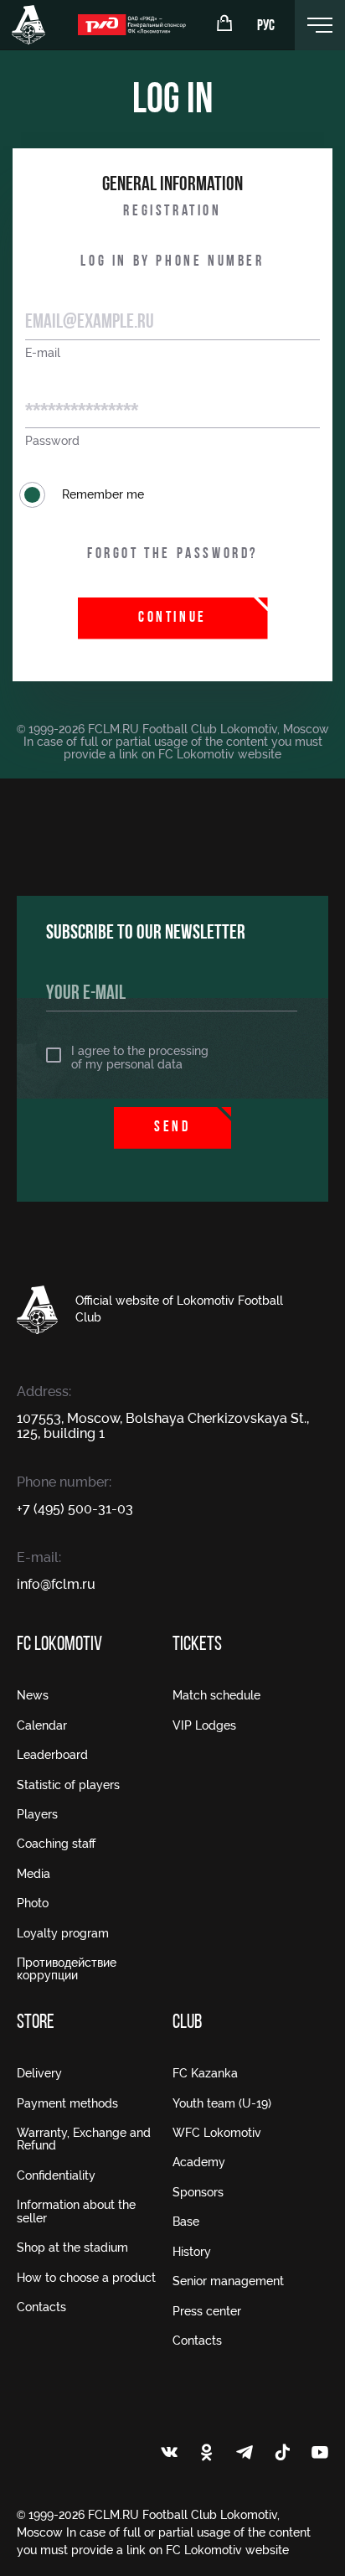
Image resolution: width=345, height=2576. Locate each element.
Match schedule (216, 1695)
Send (172, 1128)
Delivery (39, 2073)
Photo (33, 1903)
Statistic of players (68, 1785)
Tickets (197, 1645)
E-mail (43, 353)
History (192, 2252)
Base (186, 2222)
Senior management (228, 2281)
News (33, 1695)
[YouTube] (320, 2454)
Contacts (41, 2307)
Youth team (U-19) (222, 2103)
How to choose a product (86, 2278)
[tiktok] (282, 2454)
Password (52, 441)
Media (33, 1874)
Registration (172, 212)
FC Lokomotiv (59, 1645)
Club (187, 2023)
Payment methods (67, 2103)
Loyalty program (63, 1933)
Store (36, 2023)
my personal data (134, 1064)
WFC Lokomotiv (217, 2133)
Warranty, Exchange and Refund (84, 2139)
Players (37, 1814)
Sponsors (198, 2192)
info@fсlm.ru (56, 1584)
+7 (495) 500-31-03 (75, 1509)
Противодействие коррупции (67, 1969)
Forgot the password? (172, 555)
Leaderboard (52, 1755)
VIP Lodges (204, 1725)
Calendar (42, 1725)
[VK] (169, 2454)
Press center (207, 2311)
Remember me (103, 494)
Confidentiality (56, 2175)
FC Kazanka (205, 2073)
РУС (266, 27)
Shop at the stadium (72, 2248)
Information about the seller (76, 2211)
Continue (172, 618)
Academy (199, 2162)
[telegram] (245, 2454)
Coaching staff (56, 1844)
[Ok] (207, 2454)
